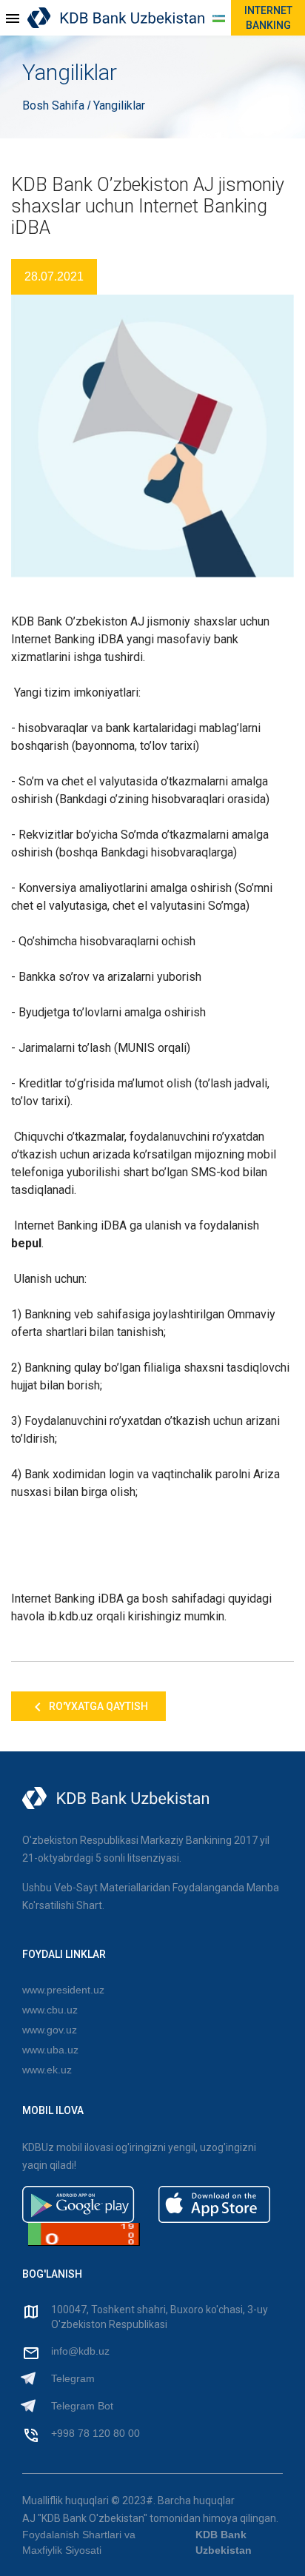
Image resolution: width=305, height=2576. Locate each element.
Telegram (73, 2378)
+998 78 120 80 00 (95, 2433)
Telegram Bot (82, 2406)
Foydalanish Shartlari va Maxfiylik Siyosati (79, 2542)
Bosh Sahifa (55, 105)
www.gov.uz (50, 2030)
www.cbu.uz (50, 2010)
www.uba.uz (50, 2050)
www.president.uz (63, 1990)
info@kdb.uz (80, 2351)
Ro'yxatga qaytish (97, 1706)
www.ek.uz (47, 2070)
